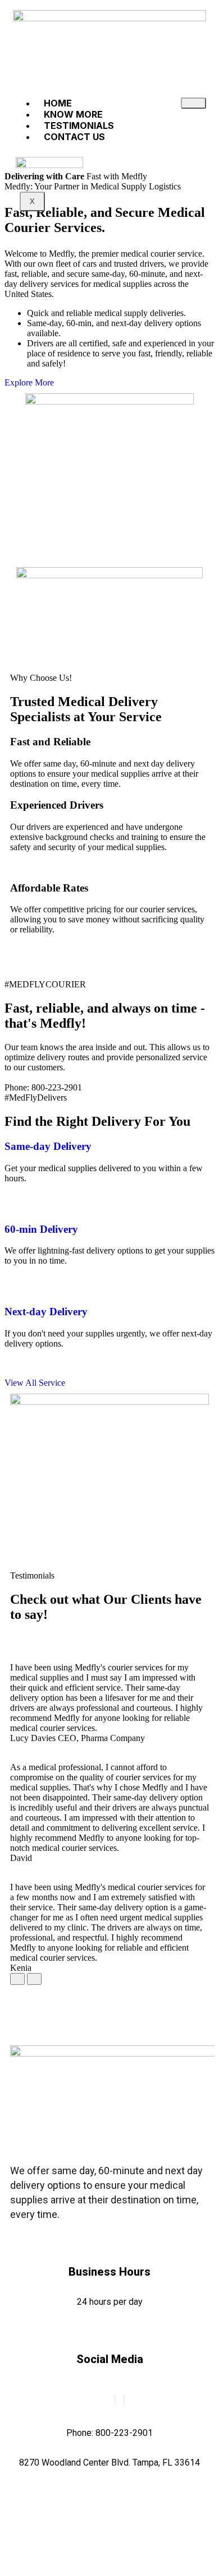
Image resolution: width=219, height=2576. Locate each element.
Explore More (30, 382)
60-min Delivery (41, 1229)
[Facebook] (115, 2400)
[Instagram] (124, 2400)
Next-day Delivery (46, 1312)
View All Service (35, 1383)
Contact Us (74, 137)
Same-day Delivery (48, 1146)
